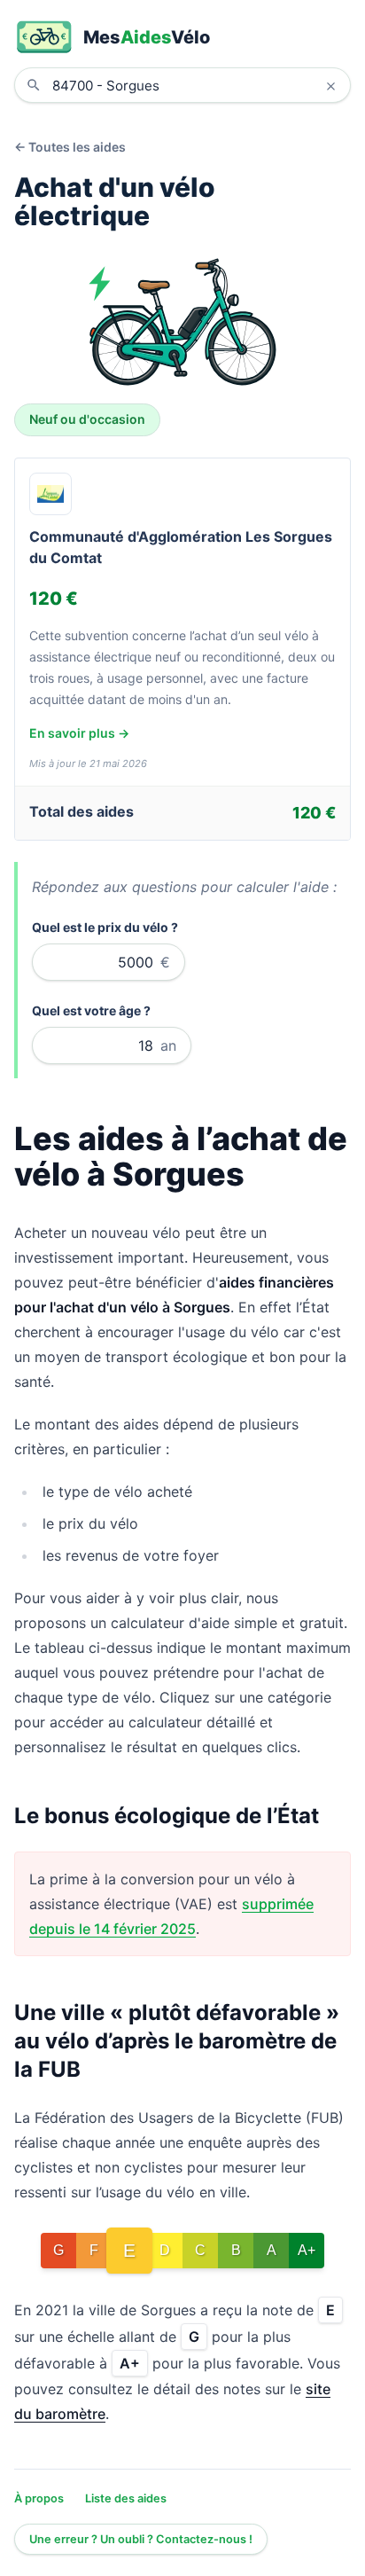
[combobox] (196, 85)
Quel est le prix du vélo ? (105, 927)
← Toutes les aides (70, 147)
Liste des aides (126, 2498)
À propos (39, 2498)
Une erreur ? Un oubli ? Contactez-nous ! (141, 2539)
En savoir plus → (79, 733)
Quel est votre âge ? (91, 1010)
